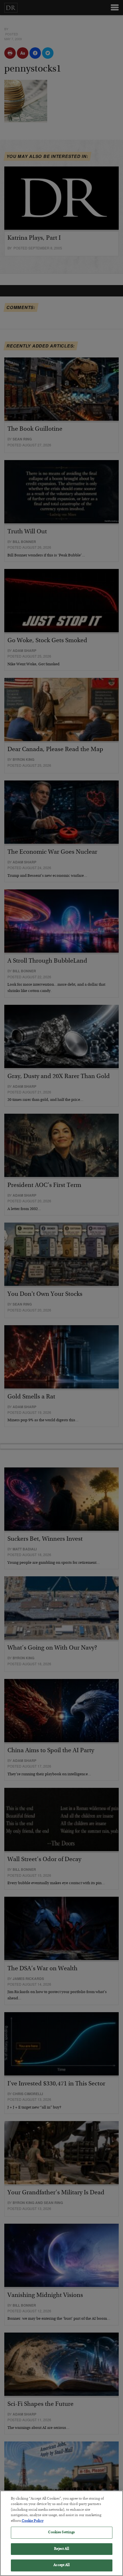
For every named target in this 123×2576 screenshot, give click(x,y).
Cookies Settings (61, 2533)
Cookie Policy (33, 2521)
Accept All (61, 2565)
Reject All (61, 2549)
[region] (61, 2533)
